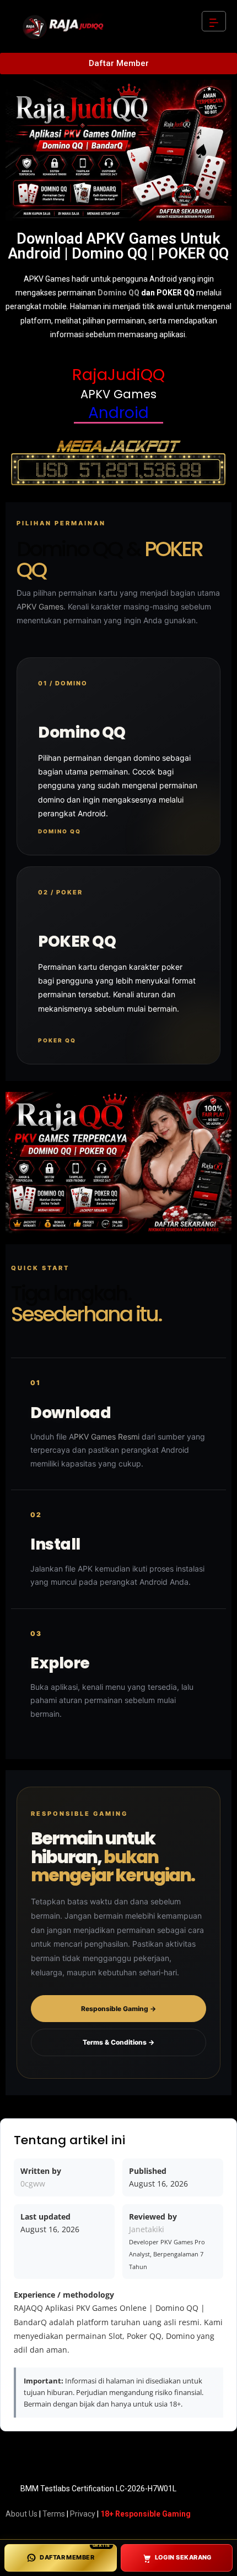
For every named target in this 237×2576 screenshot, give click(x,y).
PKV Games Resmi (107, 1437)
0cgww (33, 2184)
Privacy (83, 2514)
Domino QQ (118, 293)
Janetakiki (147, 2229)
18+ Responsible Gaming (146, 2514)
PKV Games (42, 606)
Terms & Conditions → (118, 2042)
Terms (54, 2514)
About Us (21, 2514)
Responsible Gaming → (118, 2009)
